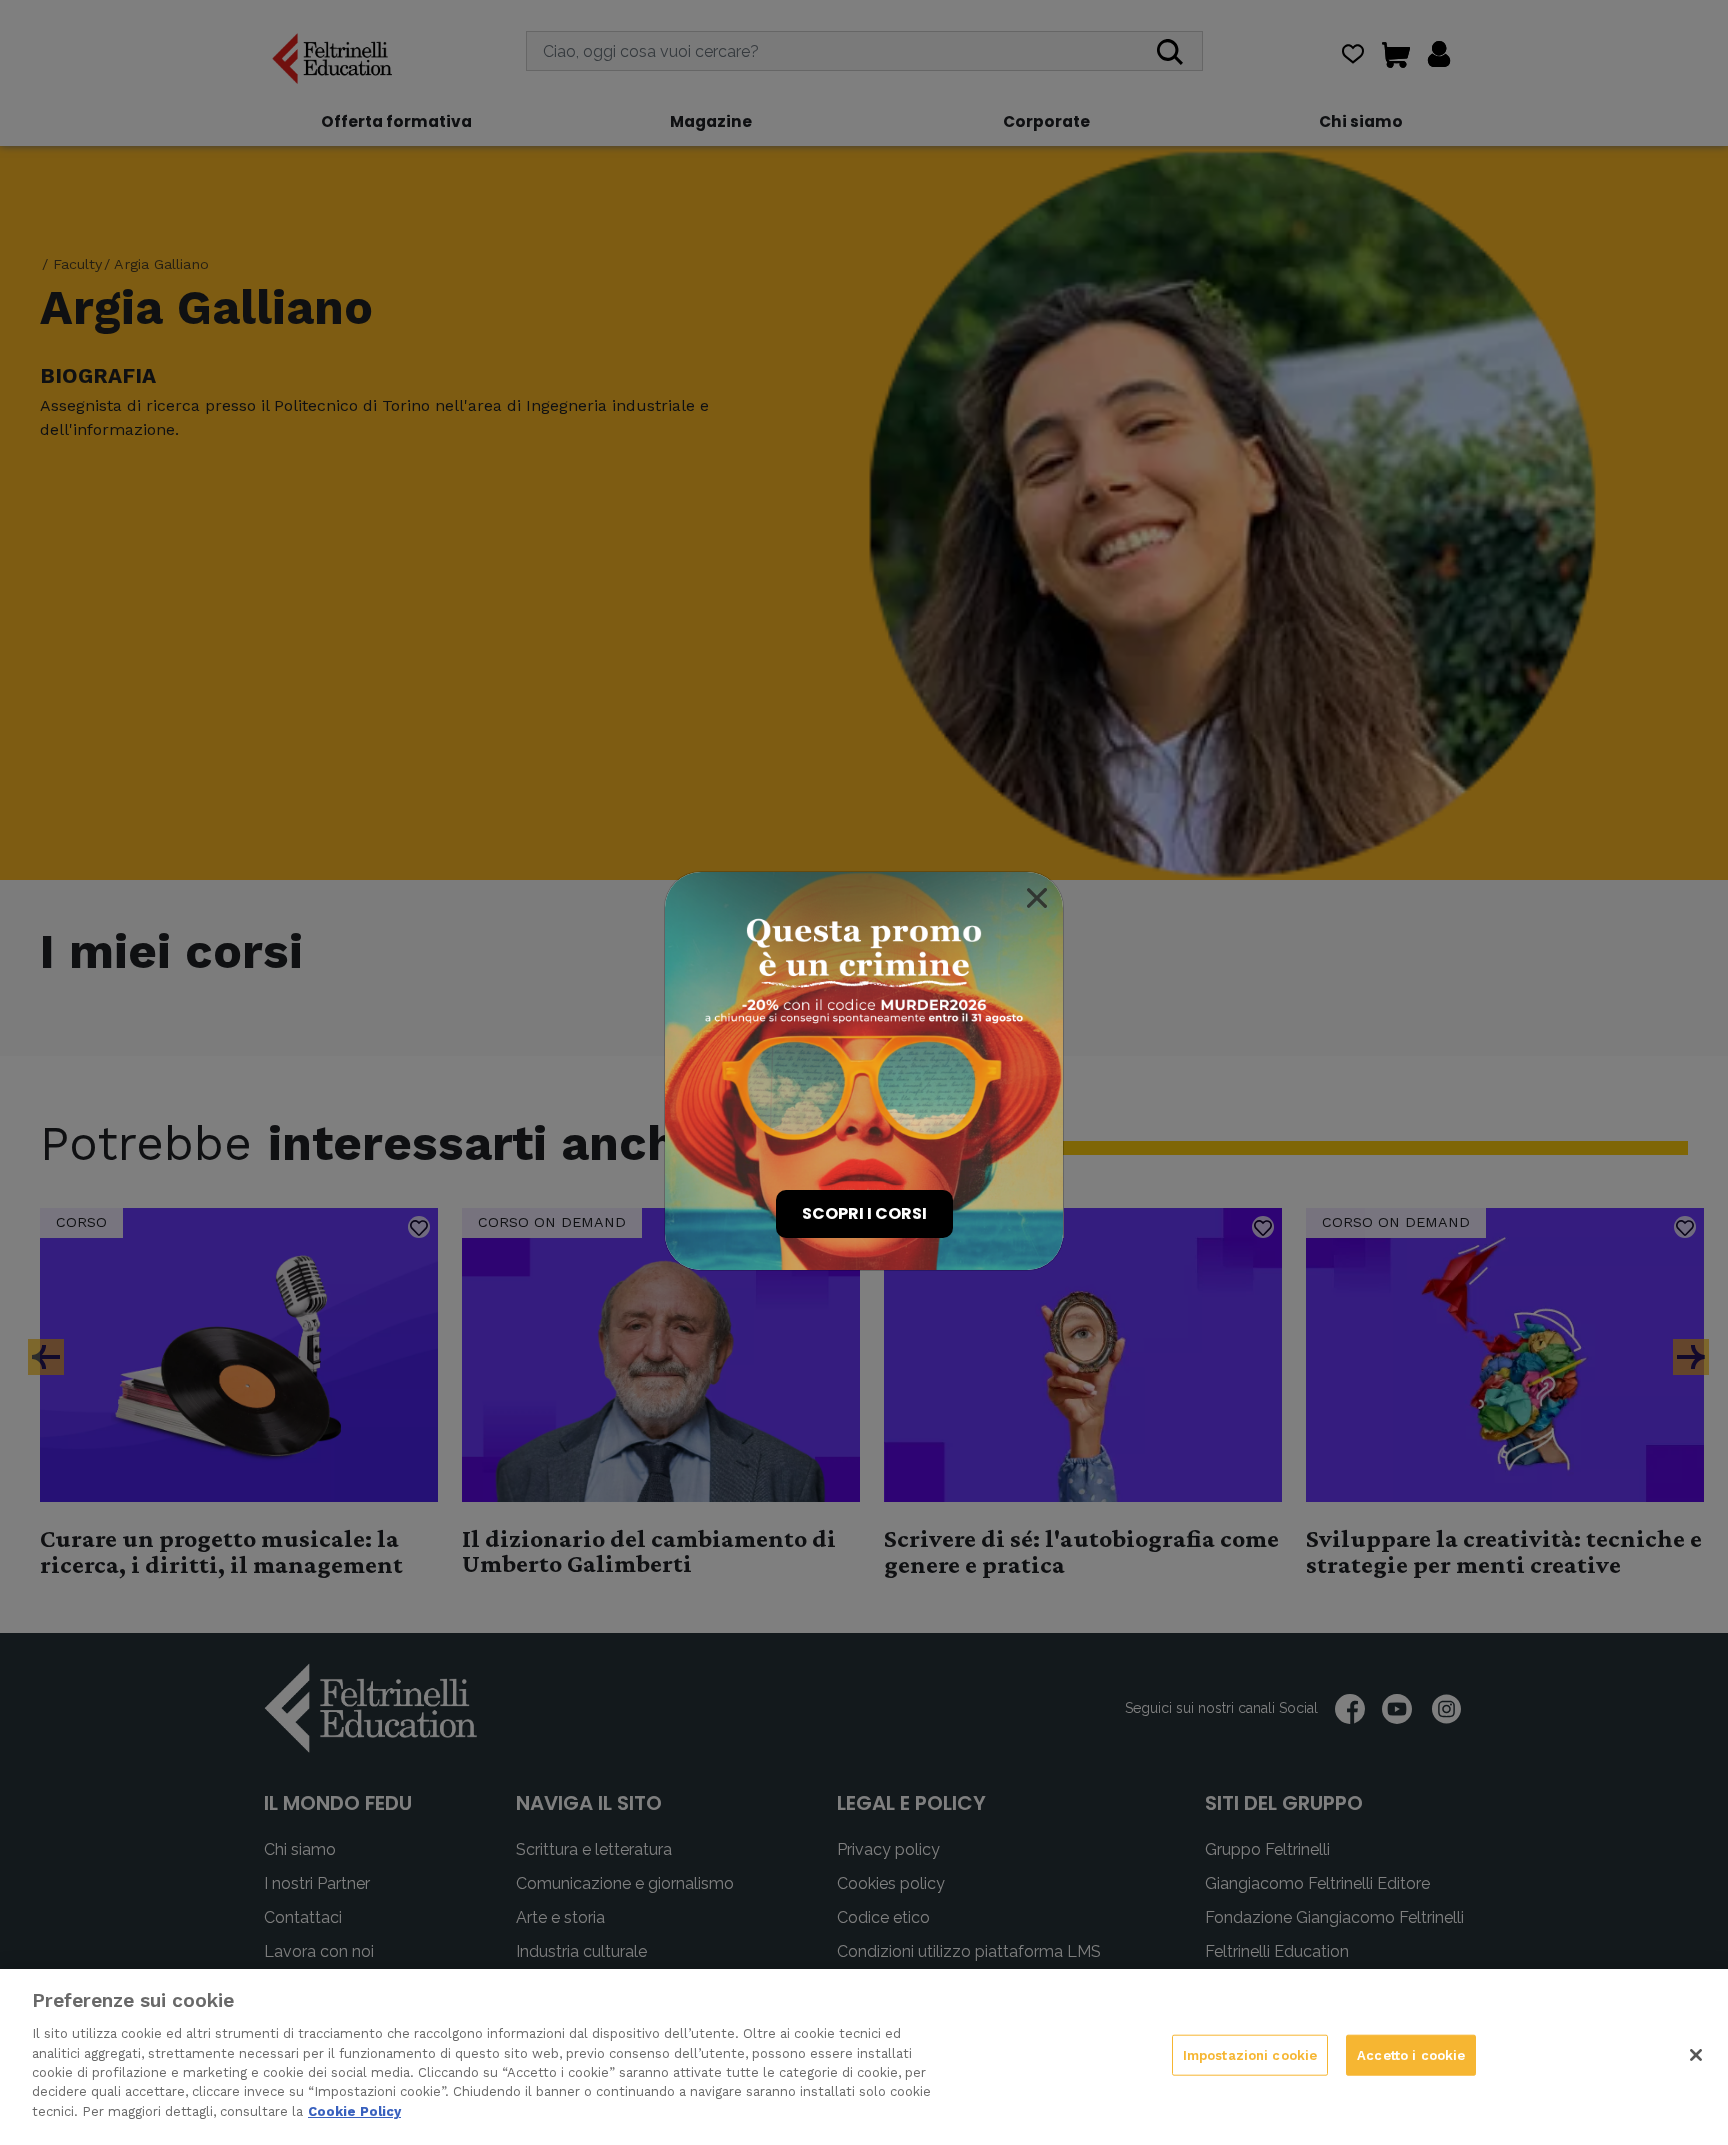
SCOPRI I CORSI (864, 1213)
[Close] (1037, 898)
